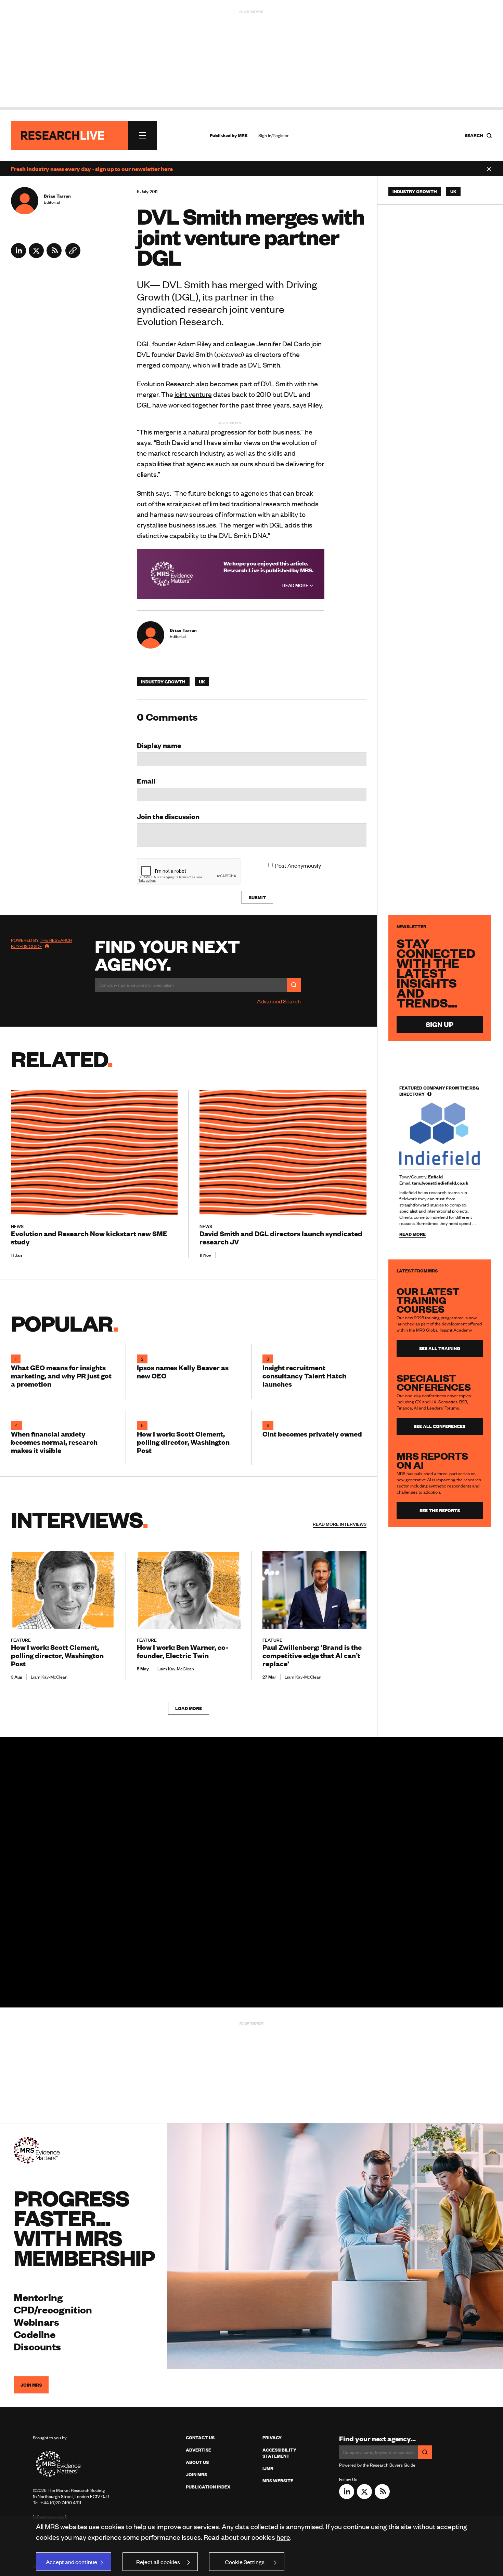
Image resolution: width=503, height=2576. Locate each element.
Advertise (198, 2450)
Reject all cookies (158, 2562)
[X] (36, 256)
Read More (296, 585)
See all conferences (440, 1426)
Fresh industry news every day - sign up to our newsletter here (92, 169)
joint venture (193, 394)
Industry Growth (163, 682)
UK (202, 682)
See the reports (440, 1510)
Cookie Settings (245, 2562)
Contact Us (200, 2438)
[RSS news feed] (54, 256)
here (283, 2537)
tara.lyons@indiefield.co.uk (440, 1183)
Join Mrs (196, 2474)
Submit (257, 897)
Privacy (272, 2438)
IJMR (268, 2468)
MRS (243, 135)
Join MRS (31, 2385)
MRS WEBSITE (278, 2481)
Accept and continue (72, 2562)
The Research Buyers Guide (42, 943)
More (340, 1524)
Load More (189, 1708)
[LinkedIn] (18, 256)
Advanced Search (279, 1001)
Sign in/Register (274, 135)
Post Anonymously (298, 865)
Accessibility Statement (279, 2453)
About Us (197, 2462)
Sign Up (440, 1024)
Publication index (208, 2487)
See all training (440, 1348)
